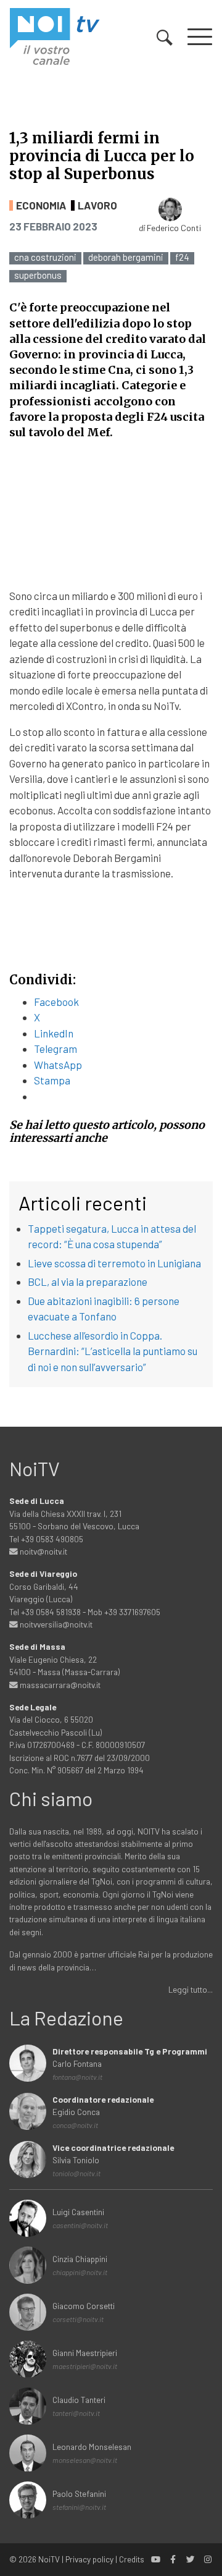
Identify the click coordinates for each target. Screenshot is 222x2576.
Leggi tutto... (191, 1989)
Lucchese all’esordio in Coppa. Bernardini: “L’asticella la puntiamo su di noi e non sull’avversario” (113, 1351)
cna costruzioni (45, 257)
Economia (41, 205)
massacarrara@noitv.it (59, 1685)
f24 (182, 257)
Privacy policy (89, 2559)
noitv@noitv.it (43, 1551)
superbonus (38, 275)
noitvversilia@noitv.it (55, 1624)
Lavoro (97, 205)
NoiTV (49, 2559)
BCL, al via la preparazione (88, 1282)
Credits (132, 2559)
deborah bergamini (126, 257)
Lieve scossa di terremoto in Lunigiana (114, 1263)
